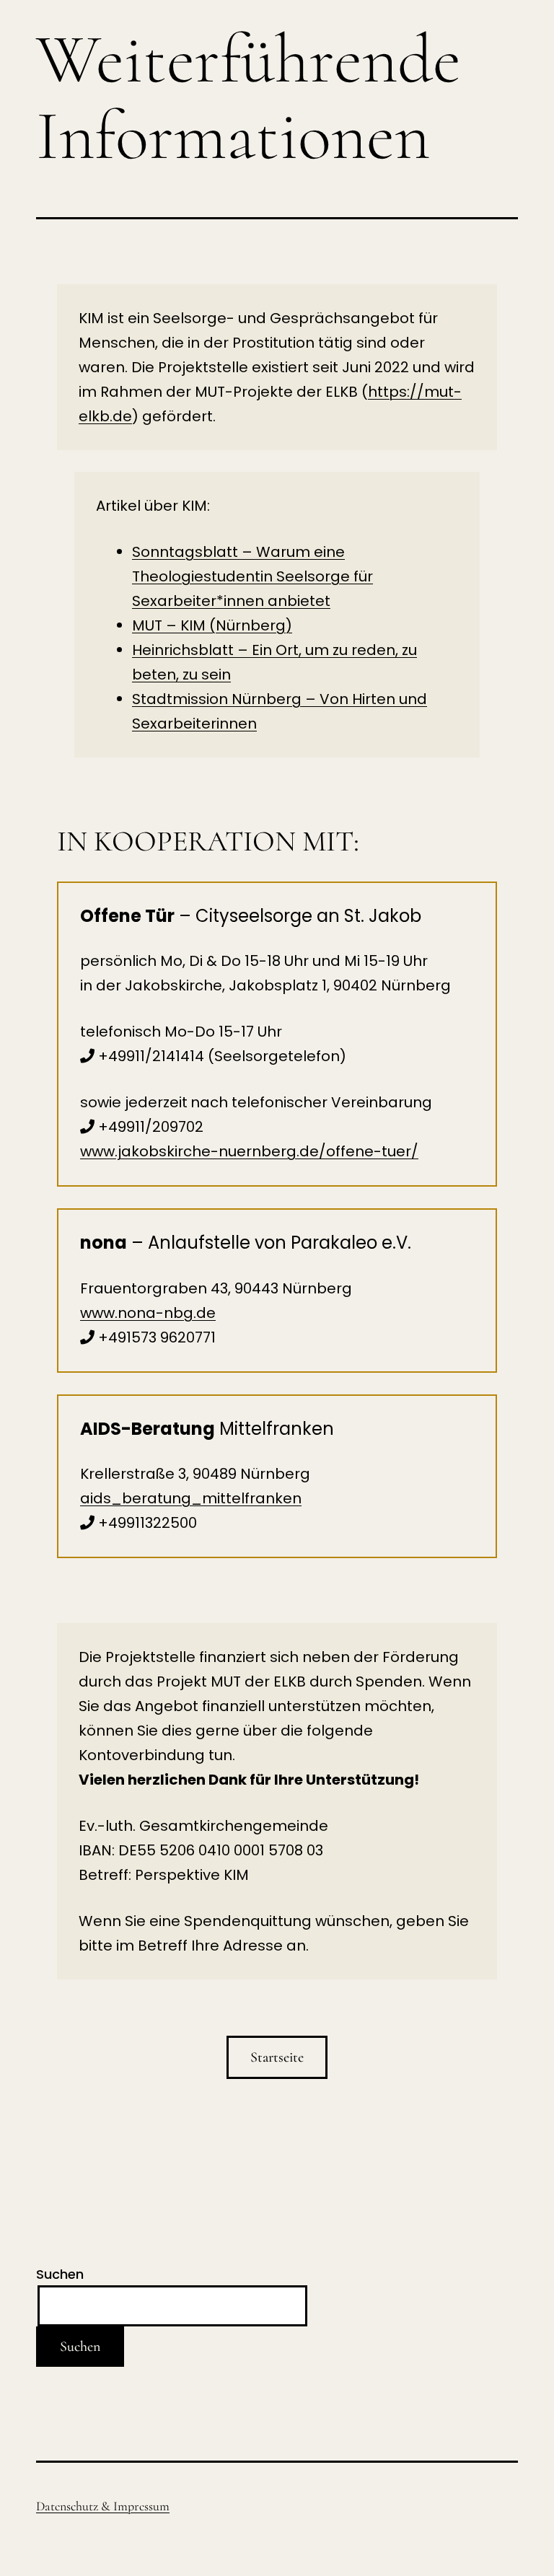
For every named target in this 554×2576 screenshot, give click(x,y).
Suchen (60, 2274)
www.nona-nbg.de (148, 1313)
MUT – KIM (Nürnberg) (212, 625)
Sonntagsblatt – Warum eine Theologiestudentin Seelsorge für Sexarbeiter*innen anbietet (252, 576)
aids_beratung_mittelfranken (191, 1498)
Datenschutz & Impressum (103, 2506)
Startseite (277, 2057)
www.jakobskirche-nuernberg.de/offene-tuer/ (249, 1151)
